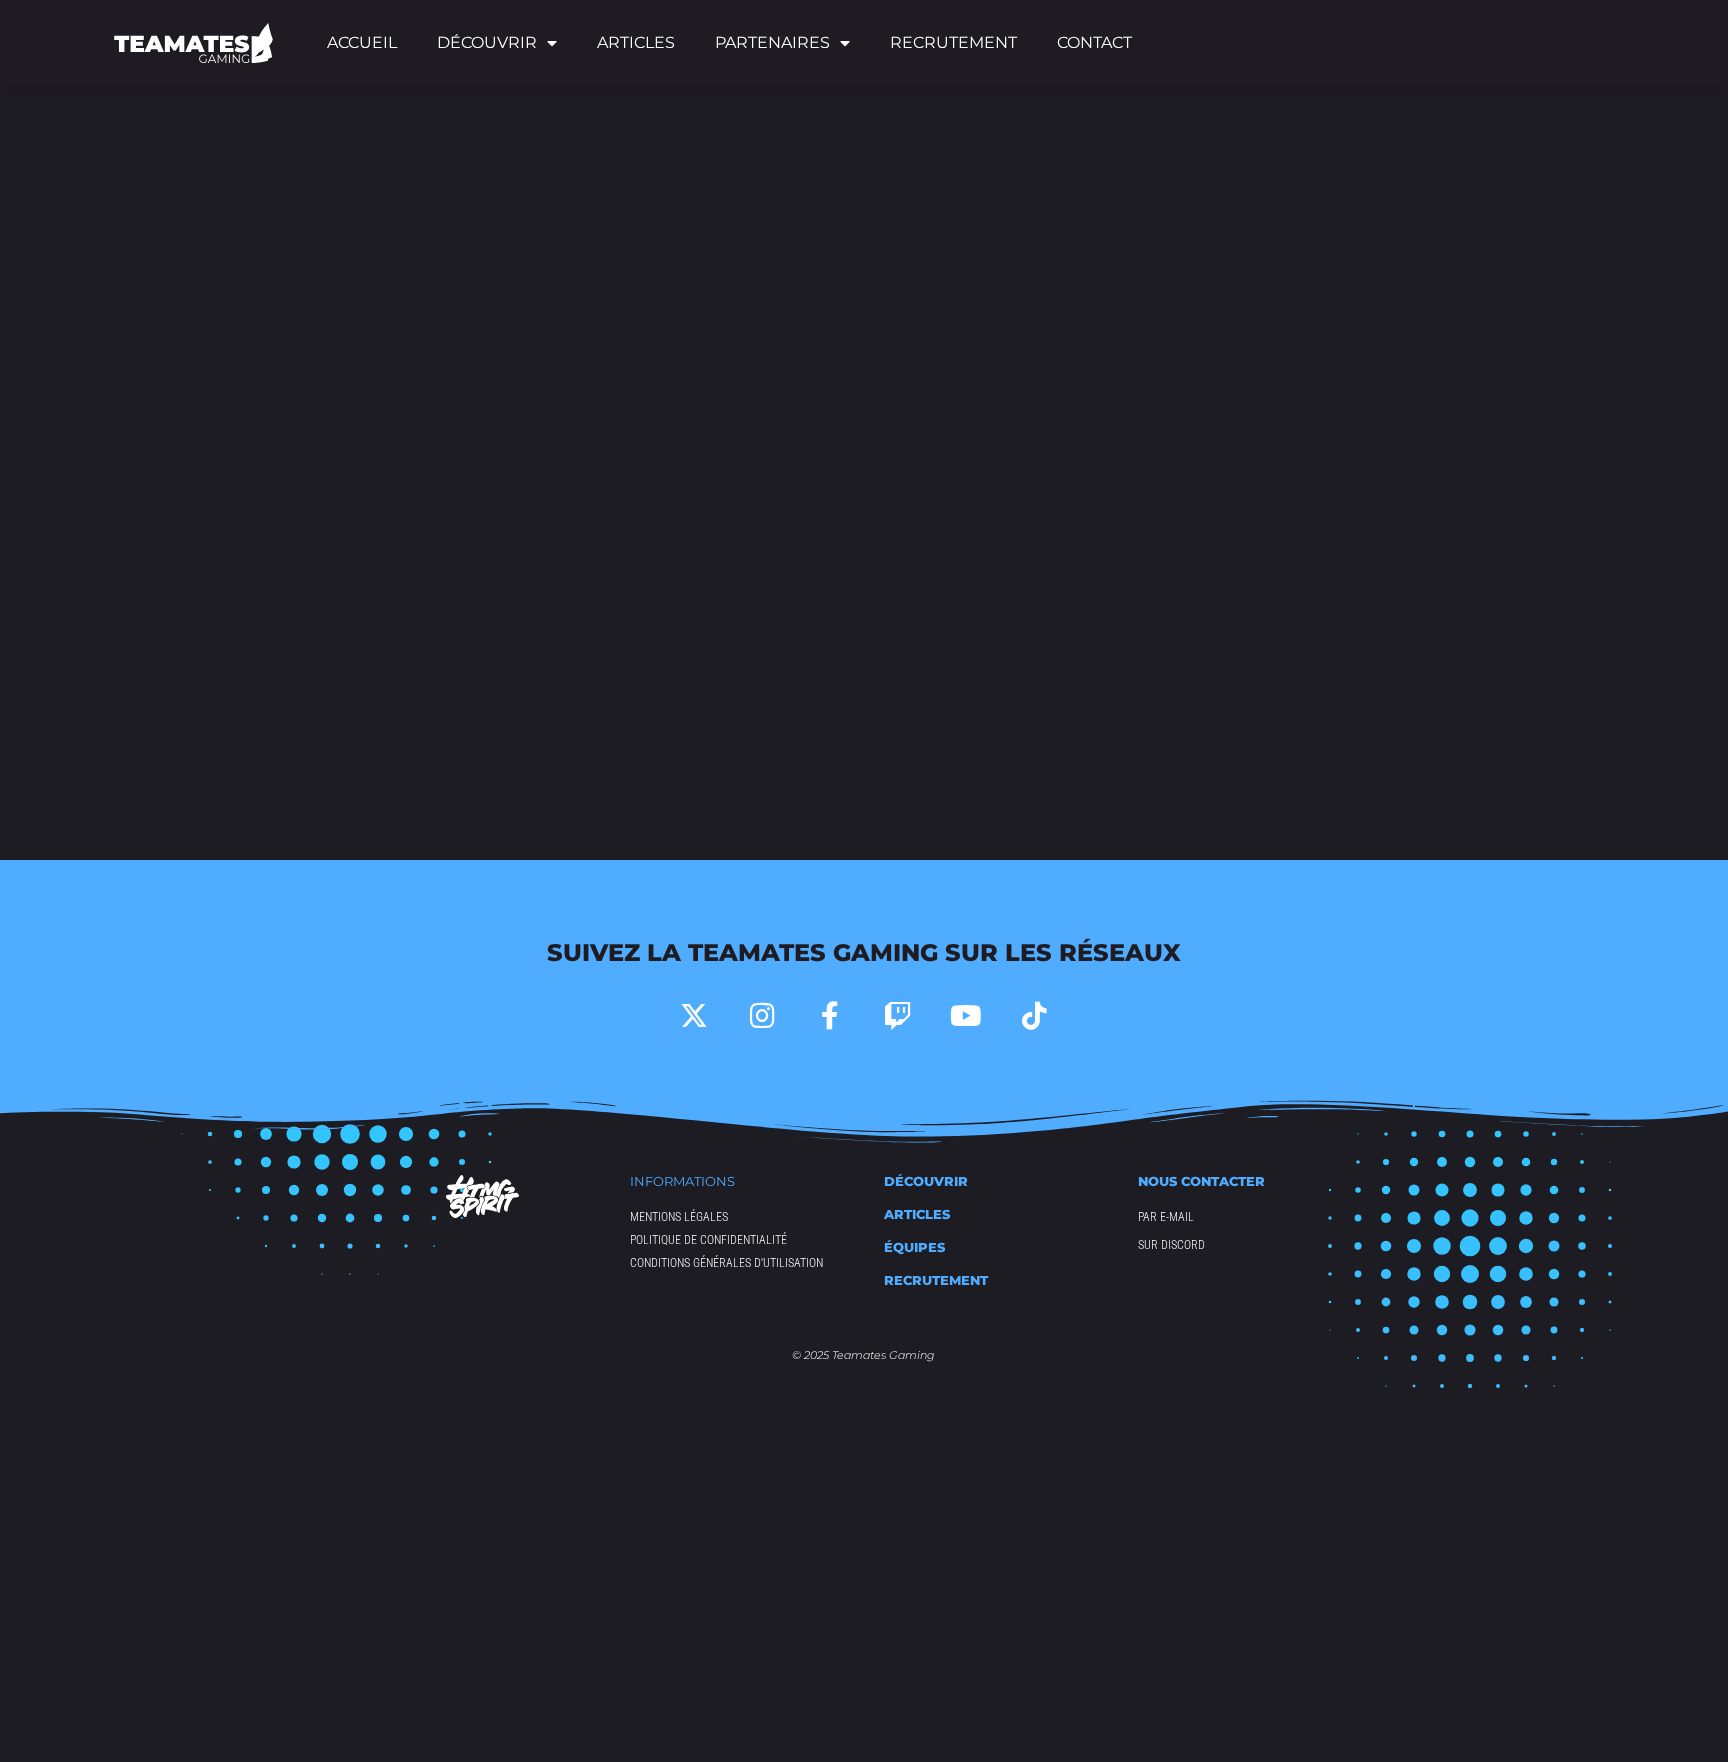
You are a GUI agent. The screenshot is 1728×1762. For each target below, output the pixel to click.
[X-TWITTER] (694, 1016)
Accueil (362, 42)
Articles (636, 42)
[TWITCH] (898, 1016)
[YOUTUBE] (966, 1016)
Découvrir (926, 1181)
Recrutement (953, 42)
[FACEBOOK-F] (830, 1016)
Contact (1094, 42)
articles (917, 1214)
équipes (914, 1247)
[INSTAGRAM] (762, 1016)
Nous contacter (1201, 1181)
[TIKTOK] (1034, 1016)
